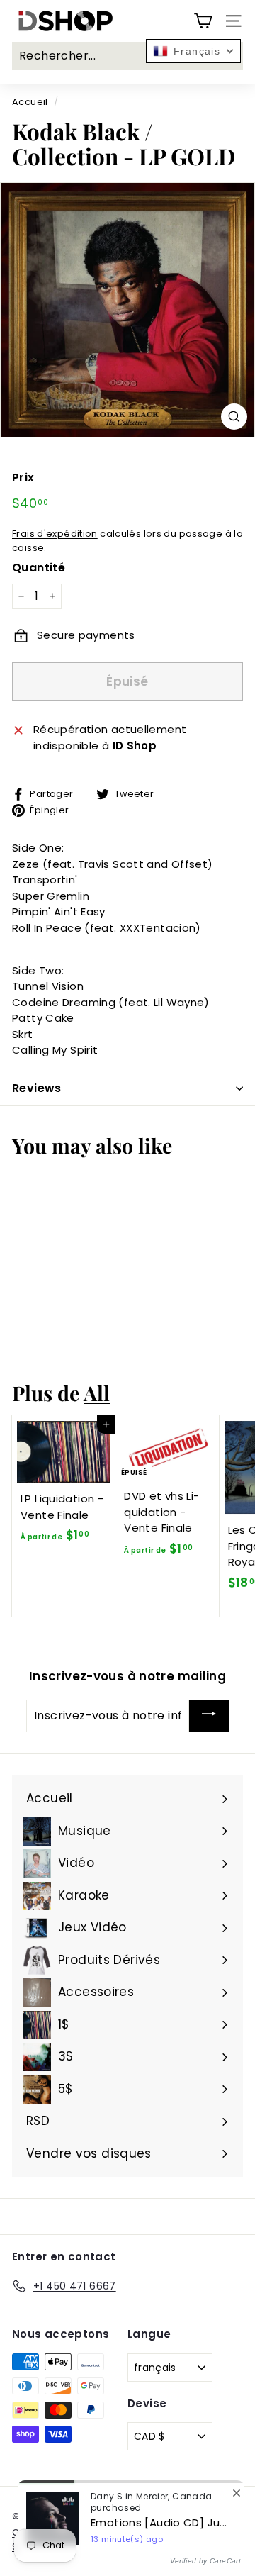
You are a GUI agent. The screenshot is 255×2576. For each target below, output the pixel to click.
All (97, 1393)
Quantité (39, 568)
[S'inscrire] (209, 1716)
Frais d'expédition (55, 534)
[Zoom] (234, 417)
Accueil (30, 102)
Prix (23, 478)
